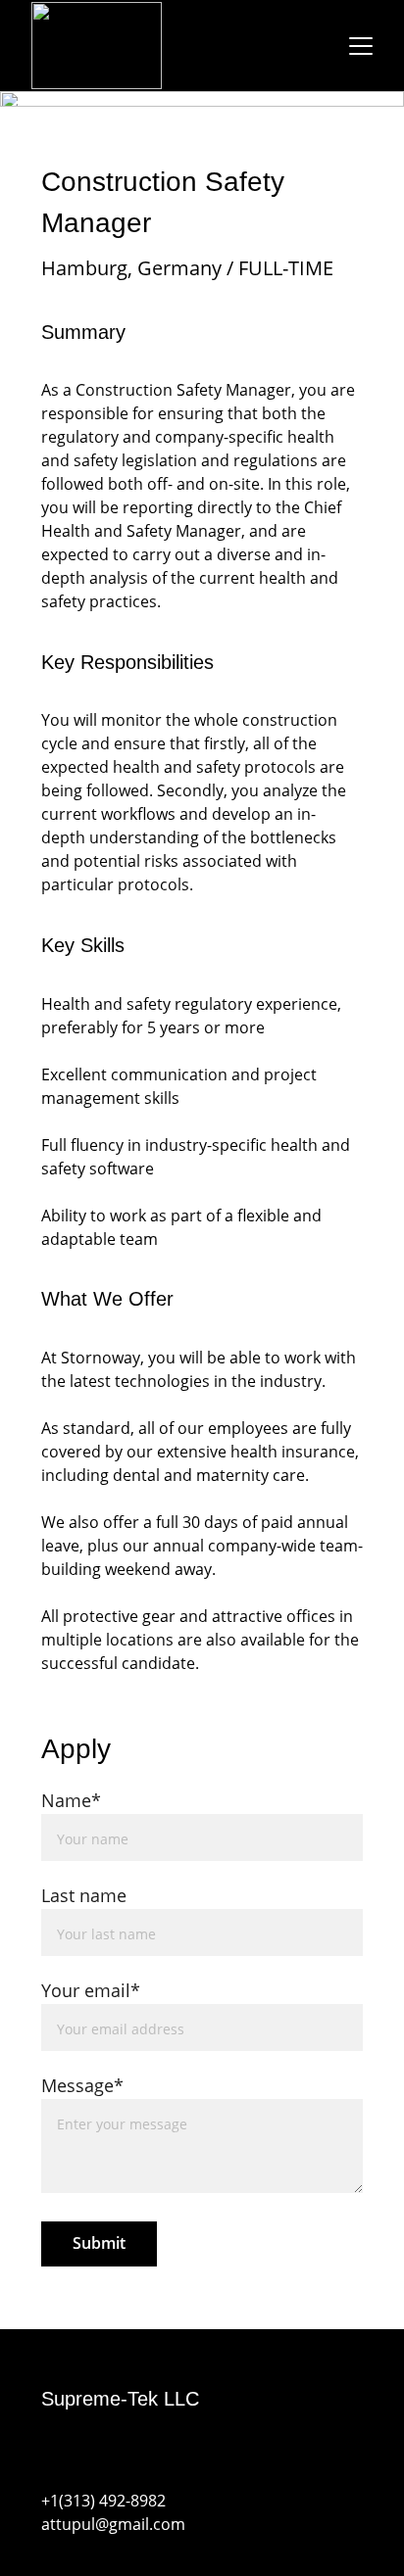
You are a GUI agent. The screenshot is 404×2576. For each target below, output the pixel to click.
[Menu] (361, 46)
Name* (71, 1800)
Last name (84, 1895)
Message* (82, 2085)
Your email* (91, 1990)
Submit (99, 2243)
